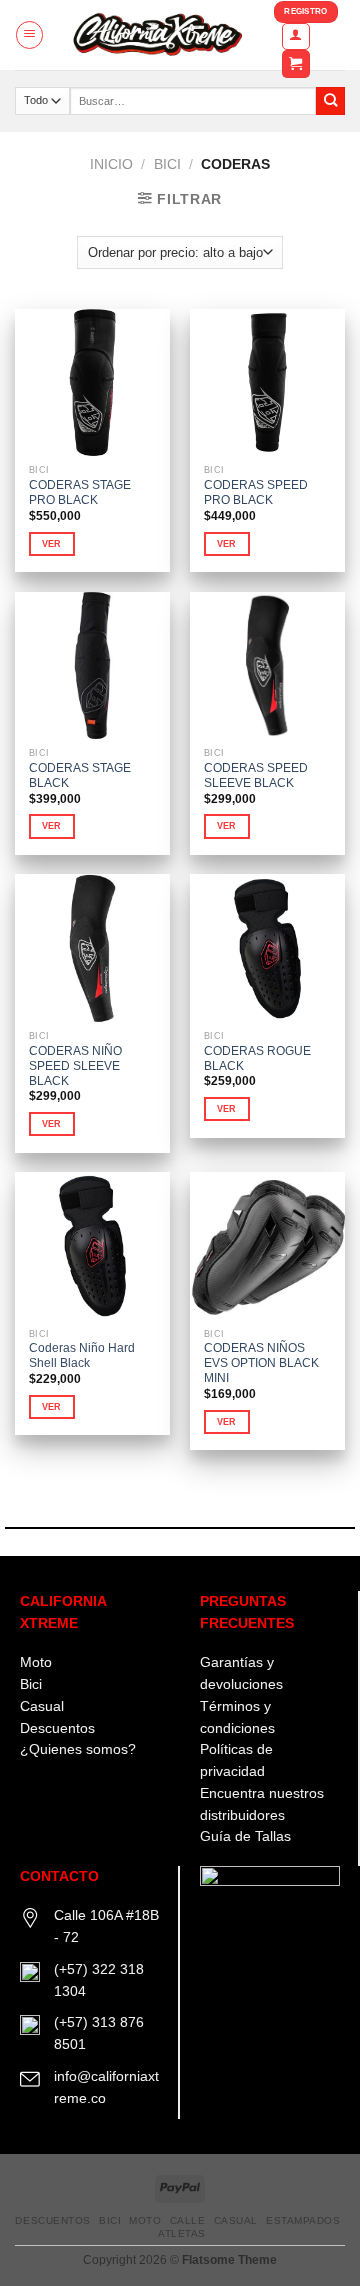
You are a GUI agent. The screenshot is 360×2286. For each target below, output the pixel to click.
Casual (42, 1706)
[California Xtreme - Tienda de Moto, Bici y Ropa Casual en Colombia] (159, 35)
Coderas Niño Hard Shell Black (82, 1355)
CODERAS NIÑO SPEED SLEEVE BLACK (75, 1066)
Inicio (111, 164)
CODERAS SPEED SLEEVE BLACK (256, 775)
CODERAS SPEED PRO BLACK (256, 492)
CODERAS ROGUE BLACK (257, 1058)
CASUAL (236, 2220)
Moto (36, 1662)
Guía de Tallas (245, 1836)
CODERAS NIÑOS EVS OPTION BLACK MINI (261, 1363)
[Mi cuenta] (296, 36)
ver (52, 544)
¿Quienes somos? (78, 1749)
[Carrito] (296, 64)
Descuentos (57, 1728)
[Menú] (29, 34)
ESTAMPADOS (303, 2220)
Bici (31, 1684)
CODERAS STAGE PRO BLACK (80, 492)
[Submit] (330, 101)
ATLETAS (182, 2233)
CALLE (188, 2220)
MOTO (145, 2220)
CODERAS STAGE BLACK (80, 775)
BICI (167, 164)
